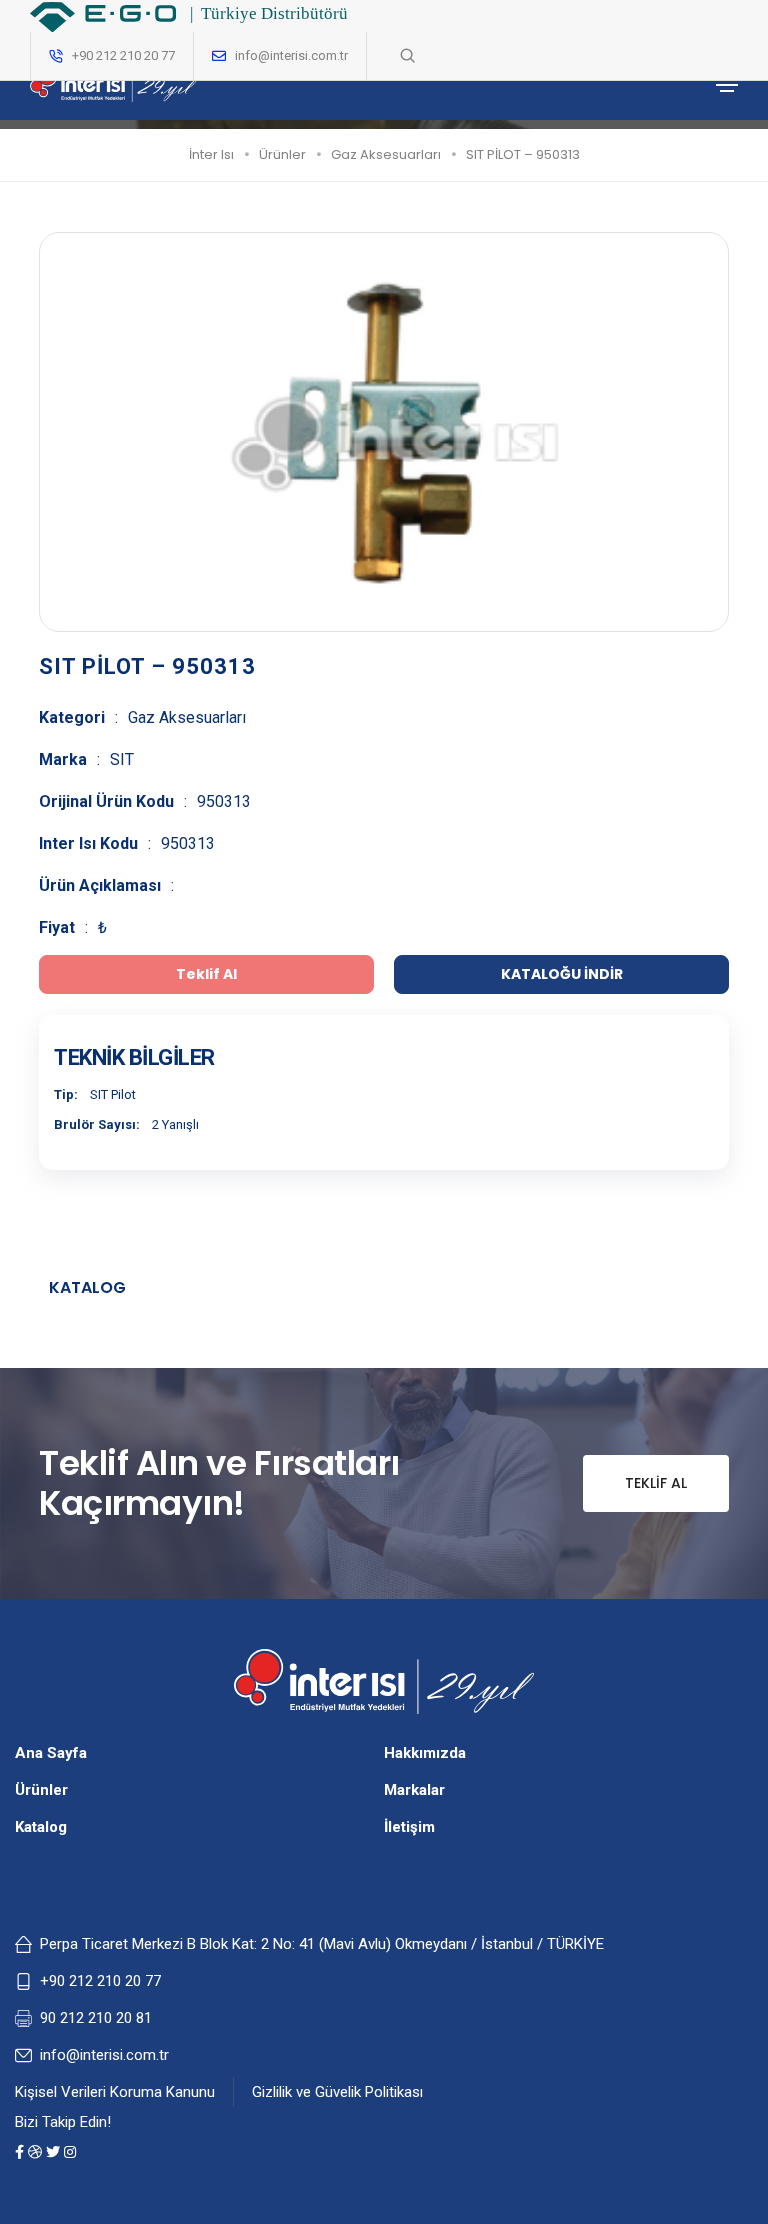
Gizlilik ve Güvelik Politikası (337, 2092)
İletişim (409, 1827)
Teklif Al (656, 1483)
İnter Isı (211, 154)
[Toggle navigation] (727, 85)
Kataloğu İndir (562, 974)
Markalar (414, 1790)
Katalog (87, 1287)
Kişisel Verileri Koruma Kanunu (115, 2092)
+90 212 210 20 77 (100, 1981)
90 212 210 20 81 (96, 2018)
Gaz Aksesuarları (386, 154)
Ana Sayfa (51, 1753)
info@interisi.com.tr (291, 55)
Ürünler (282, 154)
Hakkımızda (425, 1753)
